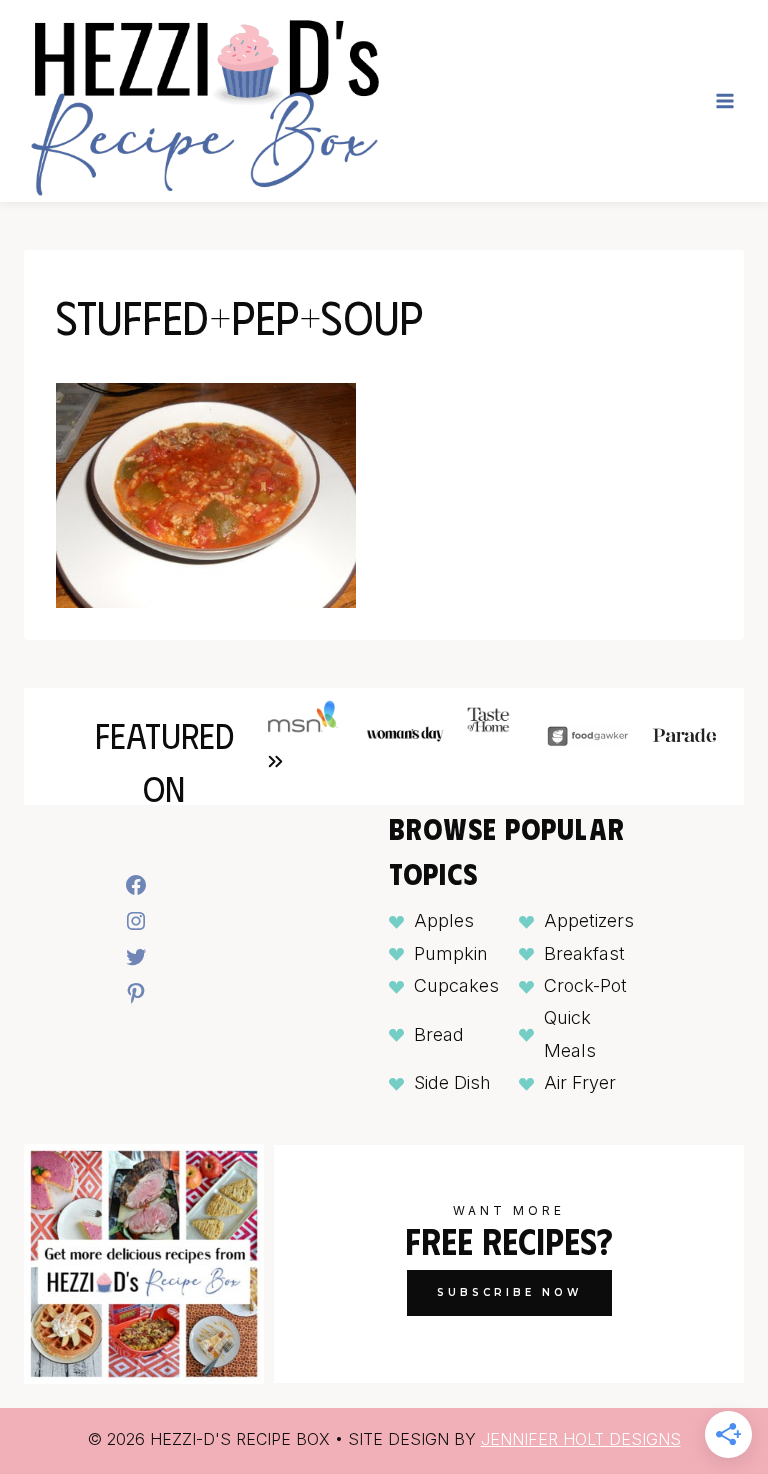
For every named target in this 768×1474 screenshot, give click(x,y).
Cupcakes (456, 985)
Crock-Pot (585, 985)
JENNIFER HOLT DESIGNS (581, 1439)
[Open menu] (724, 100)
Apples (444, 920)
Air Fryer (580, 1082)
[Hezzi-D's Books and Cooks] (204, 101)
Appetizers (589, 920)
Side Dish (452, 1082)
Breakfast (584, 953)
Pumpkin (451, 953)
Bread (439, 1034)
